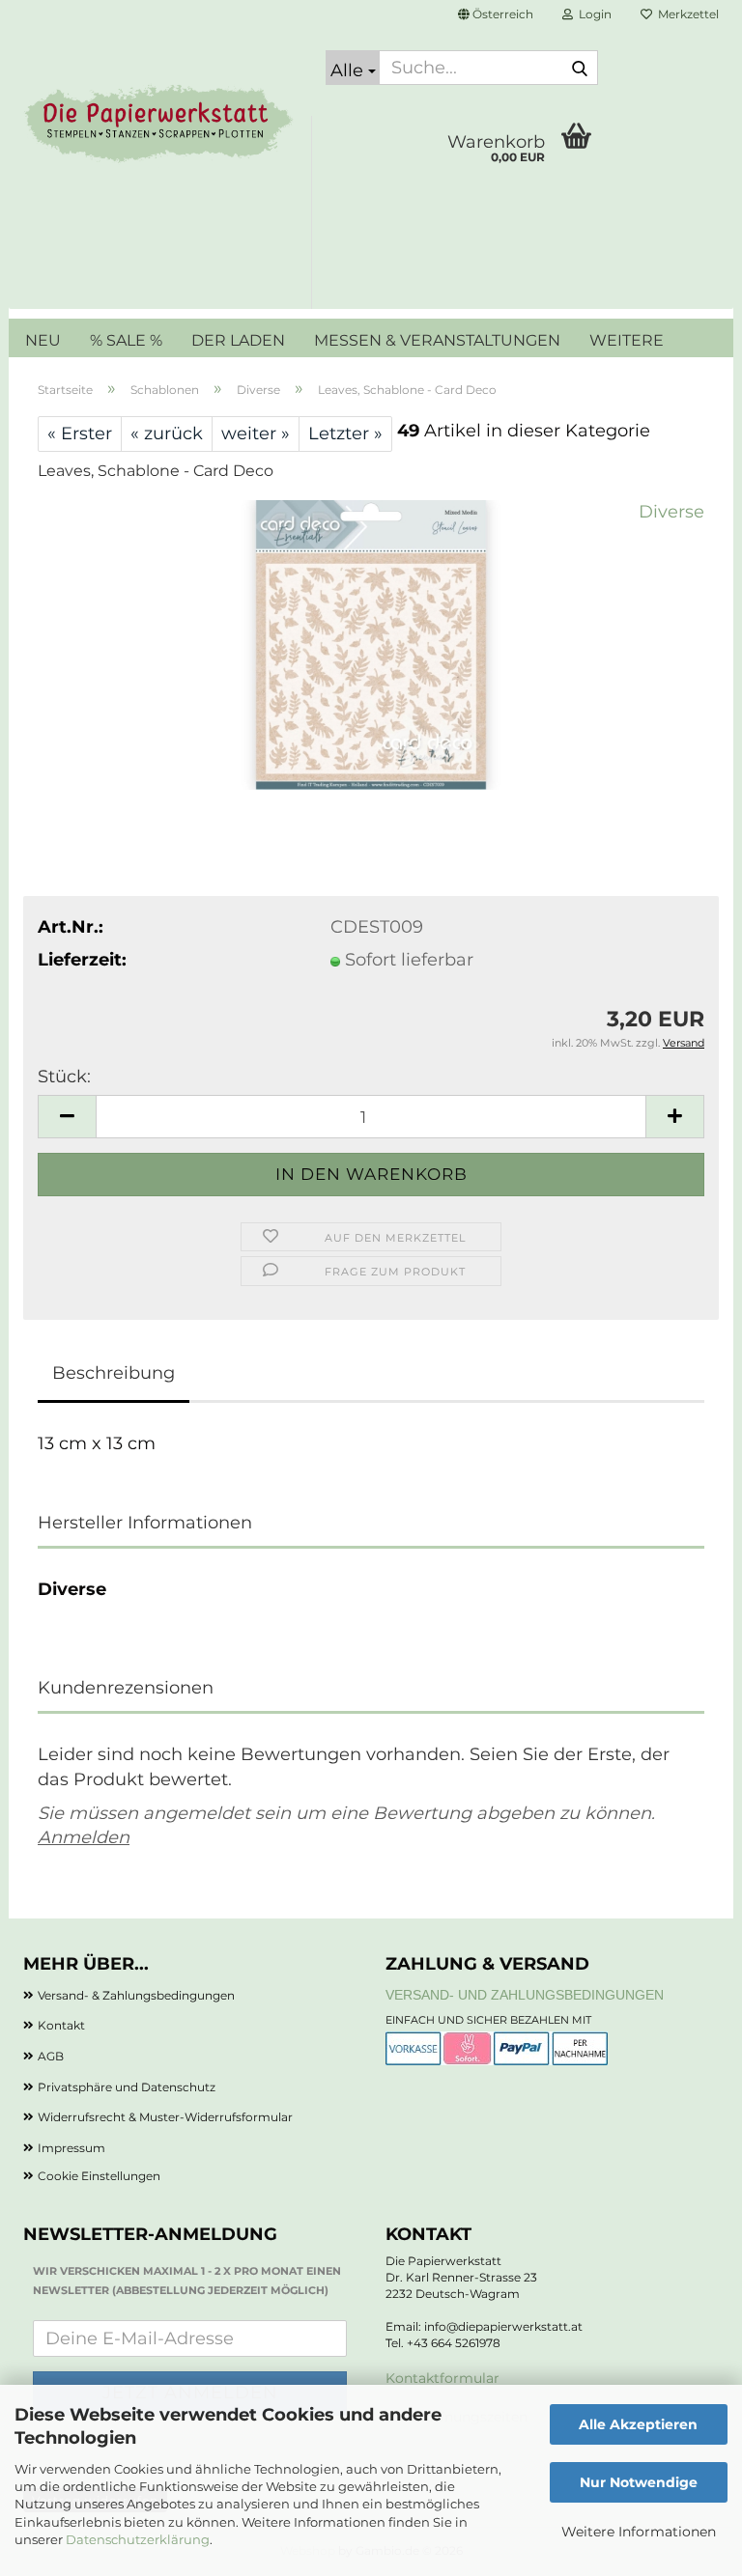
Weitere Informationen (639, 2532)
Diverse (671, 512)
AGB (51, 2056)
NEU (43, 340)
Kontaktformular (442, 2378)
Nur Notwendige (639, 2482)
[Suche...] (580, 69)
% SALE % (126, 340)
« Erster (80, 434)
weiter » (256, 434)
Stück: (64, 1077)
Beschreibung (114, 1373)
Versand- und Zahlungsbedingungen (525, 1995)
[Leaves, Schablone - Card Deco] (371, 644)
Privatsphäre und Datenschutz (127, 2087)
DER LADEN (238, 340)
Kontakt (61, 2025)
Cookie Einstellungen (99, 2176)
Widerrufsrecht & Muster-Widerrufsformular (165, 2117)
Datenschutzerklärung (138, 2539)
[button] (496, 14)
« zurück (167, 434)
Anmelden (84, 1837)
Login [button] (592, 14)
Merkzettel (685, 14)
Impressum (71, 2148)
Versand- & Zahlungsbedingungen (136, 1995)
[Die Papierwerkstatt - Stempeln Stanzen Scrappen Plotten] (160, 126)
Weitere (627, 340)
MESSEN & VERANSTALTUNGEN (437, 340)
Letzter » (345, 434)
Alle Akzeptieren (638, 2424)
